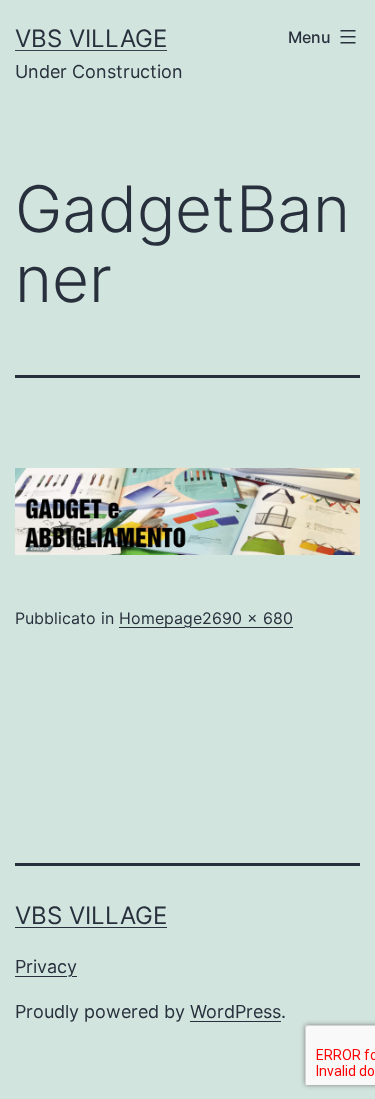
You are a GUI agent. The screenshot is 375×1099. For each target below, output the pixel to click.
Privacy (46, 966)
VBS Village (91, 38)
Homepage (160, 618)
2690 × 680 (247, 618)
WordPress (235, 1011)
